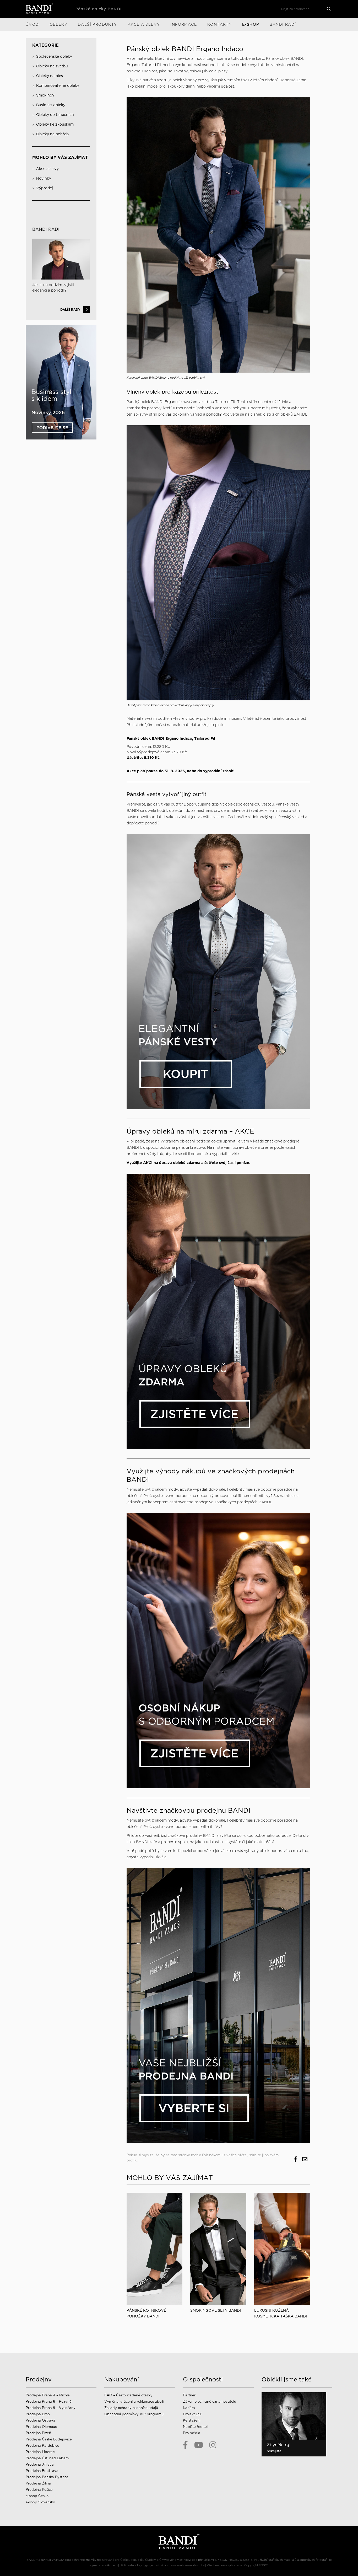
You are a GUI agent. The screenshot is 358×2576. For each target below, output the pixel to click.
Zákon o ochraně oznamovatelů (210, 2401)
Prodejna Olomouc (41, 2427)
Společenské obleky (54, 56)
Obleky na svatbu (52, 66)
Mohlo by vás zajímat (60, 157)
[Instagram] (213, 2445)
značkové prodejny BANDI (192, 1836)
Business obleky (51, 105)
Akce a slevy (47, 169)
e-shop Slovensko (40, 2502)
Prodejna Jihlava (40, 2464)
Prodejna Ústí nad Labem (47, 2458)
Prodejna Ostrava (40, 2420)
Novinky (44, 178)
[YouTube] (199, 2445)
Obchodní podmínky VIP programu (134, 2414)
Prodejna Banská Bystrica (47, 2477)
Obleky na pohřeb (52, 134)
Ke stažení (192, 2420)
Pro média (192, 2433)
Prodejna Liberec (40, 2452)
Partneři (190, 2395)
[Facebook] (185, 2445)
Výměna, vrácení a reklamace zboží (134, 2401)
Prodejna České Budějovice (49, 2439)
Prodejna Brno (38, 2414)
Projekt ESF (193, 2414)
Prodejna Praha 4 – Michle (48, 2395)
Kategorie (45, 45)
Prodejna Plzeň (38, 2433)
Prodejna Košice (39, 2490)
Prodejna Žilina (38, 2483)
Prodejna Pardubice (42, 2446)
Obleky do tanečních (55, 115)
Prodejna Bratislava (42, 2471)
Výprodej (45, 188)
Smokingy (45, 95)
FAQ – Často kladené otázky (128, 2395)
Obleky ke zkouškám (55, 124)
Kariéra (189, 2408)
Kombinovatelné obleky (58, 85)
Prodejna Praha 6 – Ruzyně (49, 2401)
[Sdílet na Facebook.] (295, 2159)
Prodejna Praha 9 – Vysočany (51, 2408)
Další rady (70, 310)
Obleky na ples (50, 76)
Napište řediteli (196, 2427)
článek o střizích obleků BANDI (278, 414)
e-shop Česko (37, 2496)
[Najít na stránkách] (329, 9)
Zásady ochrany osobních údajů (131, 2408)
